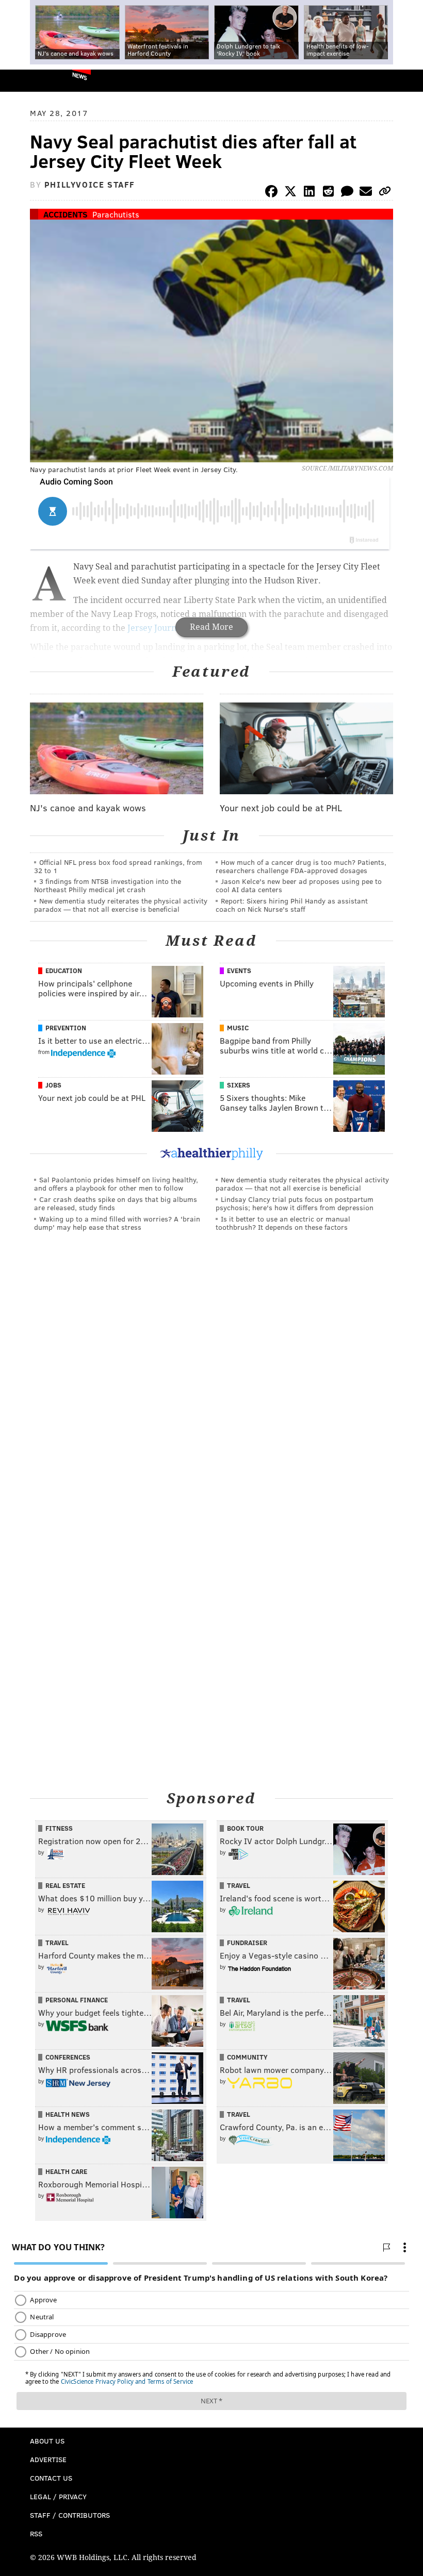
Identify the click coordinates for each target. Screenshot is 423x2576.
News (80, 76)
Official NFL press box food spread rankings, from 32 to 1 (118, 866)
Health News (68, 2114)
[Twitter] (290, 193)
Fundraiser (247, 1943)
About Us (47, 2441)
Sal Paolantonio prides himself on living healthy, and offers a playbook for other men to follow (116, 1184)
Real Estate (65, 1885)
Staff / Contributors (70, 2515)
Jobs (53, 1085)
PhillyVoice (25, 80)
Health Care (66, 2171)
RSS (36, 2533)
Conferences (68, 2057)
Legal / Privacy (58, 2496)
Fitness (59, 1828)
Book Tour (245, 1828)
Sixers (239, 1085)
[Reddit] (328, 193)
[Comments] (347, 193)
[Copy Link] (385, 193)
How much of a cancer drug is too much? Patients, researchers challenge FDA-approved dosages (301, 866)
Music (238, 1028)
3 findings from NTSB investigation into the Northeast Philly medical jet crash (108, 885)
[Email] (366, 193)
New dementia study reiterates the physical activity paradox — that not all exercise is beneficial (121, 905)
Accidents (66, 214)
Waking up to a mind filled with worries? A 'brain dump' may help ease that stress (117, 1223)
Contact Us (51, 2478)
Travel (239, 1885)
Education (64, 971)
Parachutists (116, 214)
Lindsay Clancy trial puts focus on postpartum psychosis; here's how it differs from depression (295, 1203)
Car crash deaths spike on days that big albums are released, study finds (116, 1203)
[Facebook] (271, 193)
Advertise (48, 2459)
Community (247, 2057)
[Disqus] (211, 1381)
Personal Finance (77, 2000)
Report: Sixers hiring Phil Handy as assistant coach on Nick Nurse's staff (292, 905)
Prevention (66, 1028)
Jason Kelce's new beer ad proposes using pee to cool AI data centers (299, 885)
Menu (406, 81)
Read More (211, 627)
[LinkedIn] (310, 193)
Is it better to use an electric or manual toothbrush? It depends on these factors (283, 1223)
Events (239, 971)
